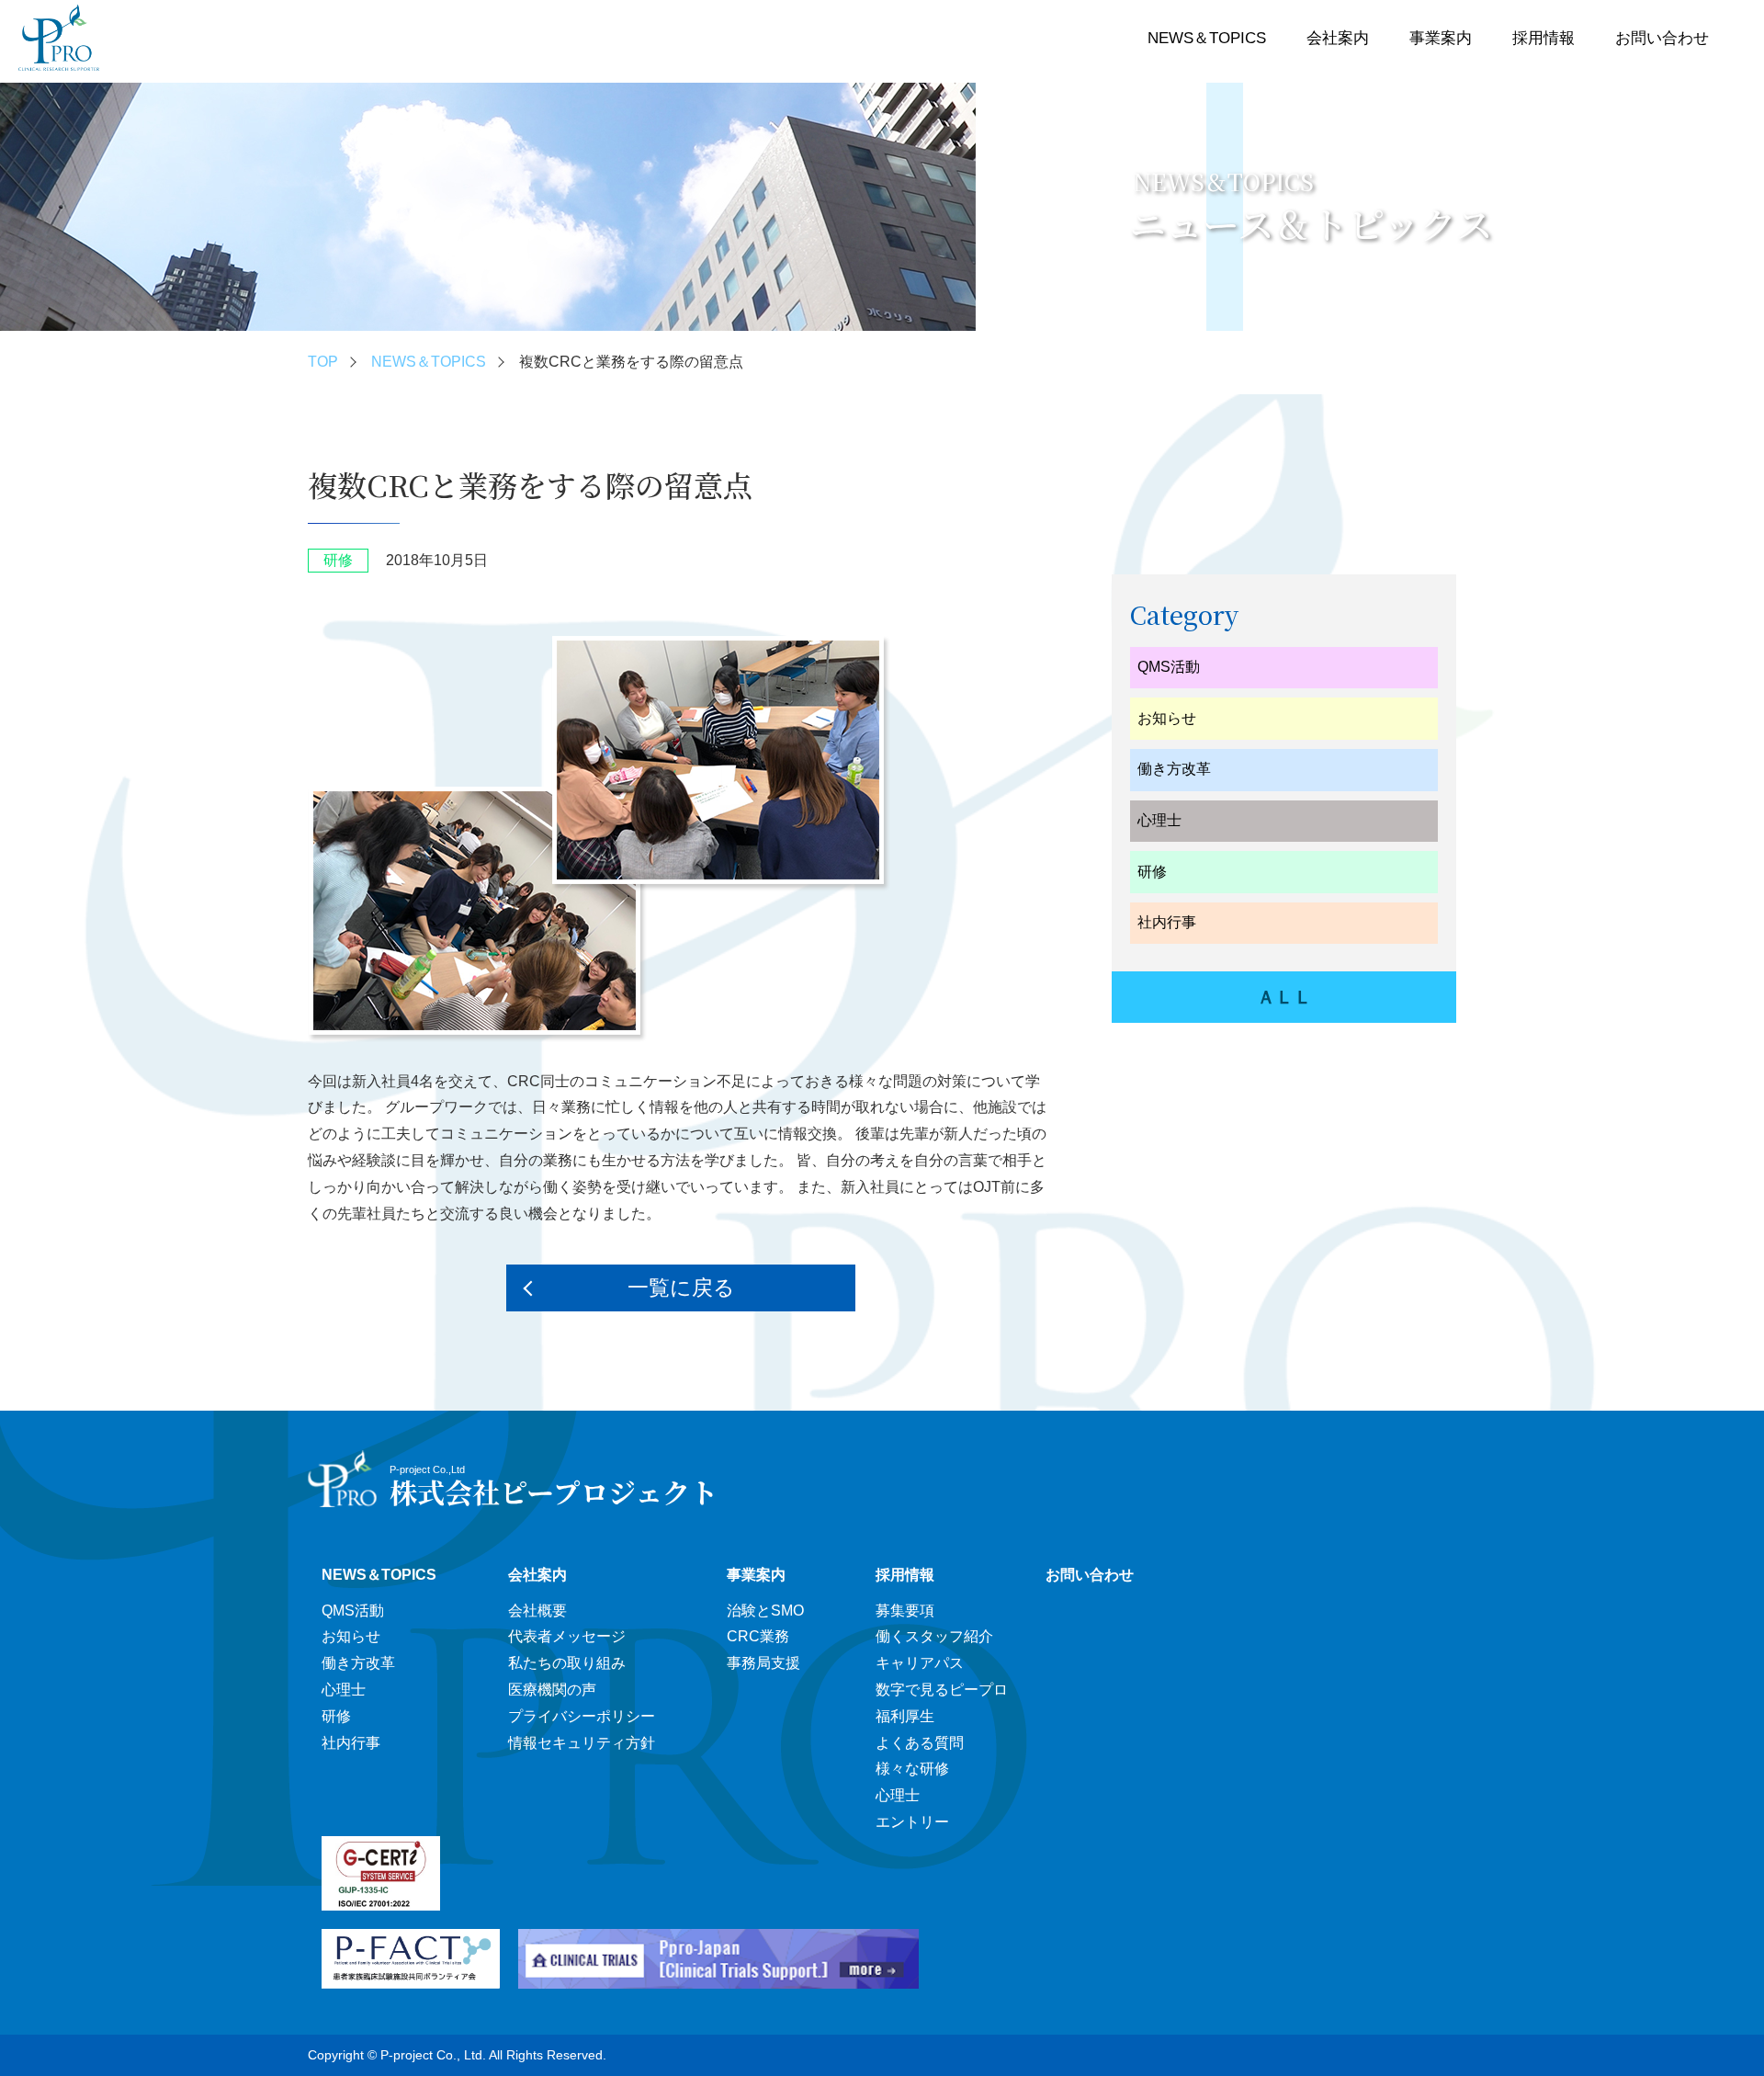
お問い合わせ (1662, 38)
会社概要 (537, 1611)
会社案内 (1338, 38)
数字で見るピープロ (942, 1690)
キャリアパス (920, 1663)
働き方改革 (1174, 769)
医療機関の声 (552, 1690)
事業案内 (1441, 38)
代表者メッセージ (567, 1636)
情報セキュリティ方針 (582, 1743)
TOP (323, 362)
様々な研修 (912, 1769)
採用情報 (1543, 38)
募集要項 (905, 1611)
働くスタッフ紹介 (934, 1636)
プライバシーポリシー (582, 1716)
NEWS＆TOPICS (1207, 38)
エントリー (912, 1822)
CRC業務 (758, 1636)
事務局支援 (763, 1663)
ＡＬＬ (1284, 997)
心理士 (1159, 820)
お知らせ (1167, 718)
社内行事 (1167, 922)
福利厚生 (905, 1716)
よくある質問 (920, 1743)
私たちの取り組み (567, 1663)
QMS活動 (1169, 667)
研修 (1152, 872)
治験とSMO (765, 1611)
